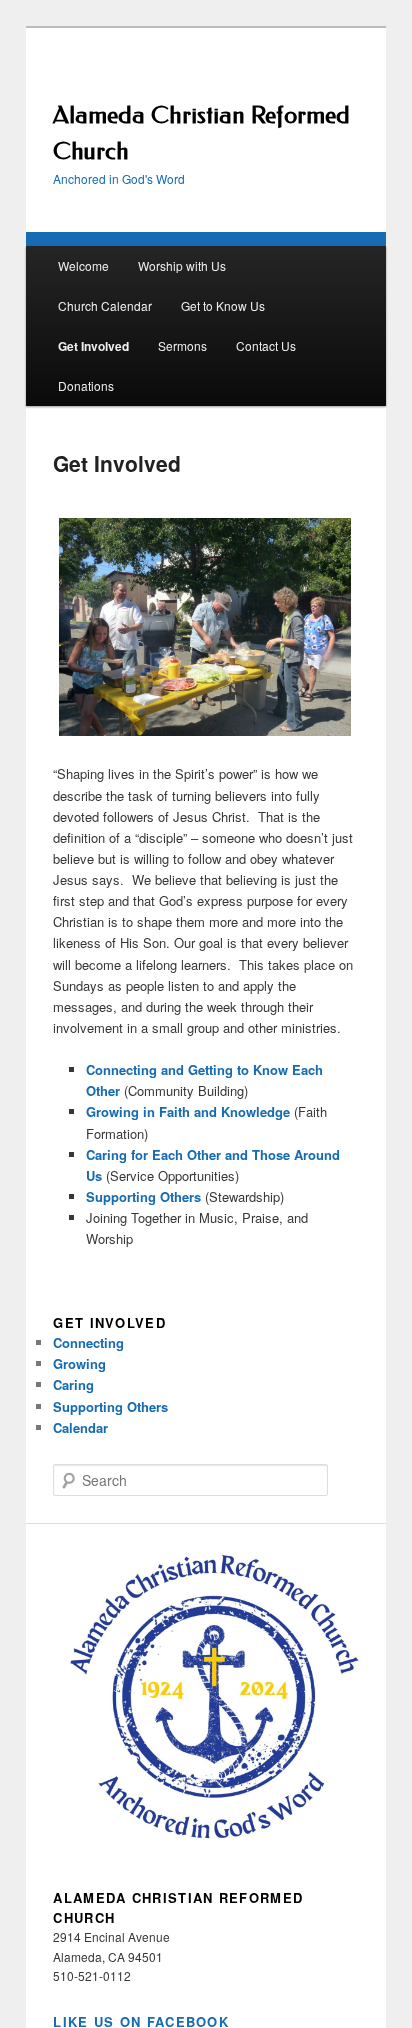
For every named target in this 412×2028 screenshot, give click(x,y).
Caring (73, 1384)
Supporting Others (143, 1196)
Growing (79, 1363)
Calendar (80, 1427)
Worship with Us (182, 265)
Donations (86, 385)
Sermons (182, 345)
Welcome (83, 265)
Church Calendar (105, 305)
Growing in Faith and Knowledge (188, 1111)
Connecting (88, 1342)
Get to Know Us (223, 305)
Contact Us (266, 345)
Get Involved (93, 346)
